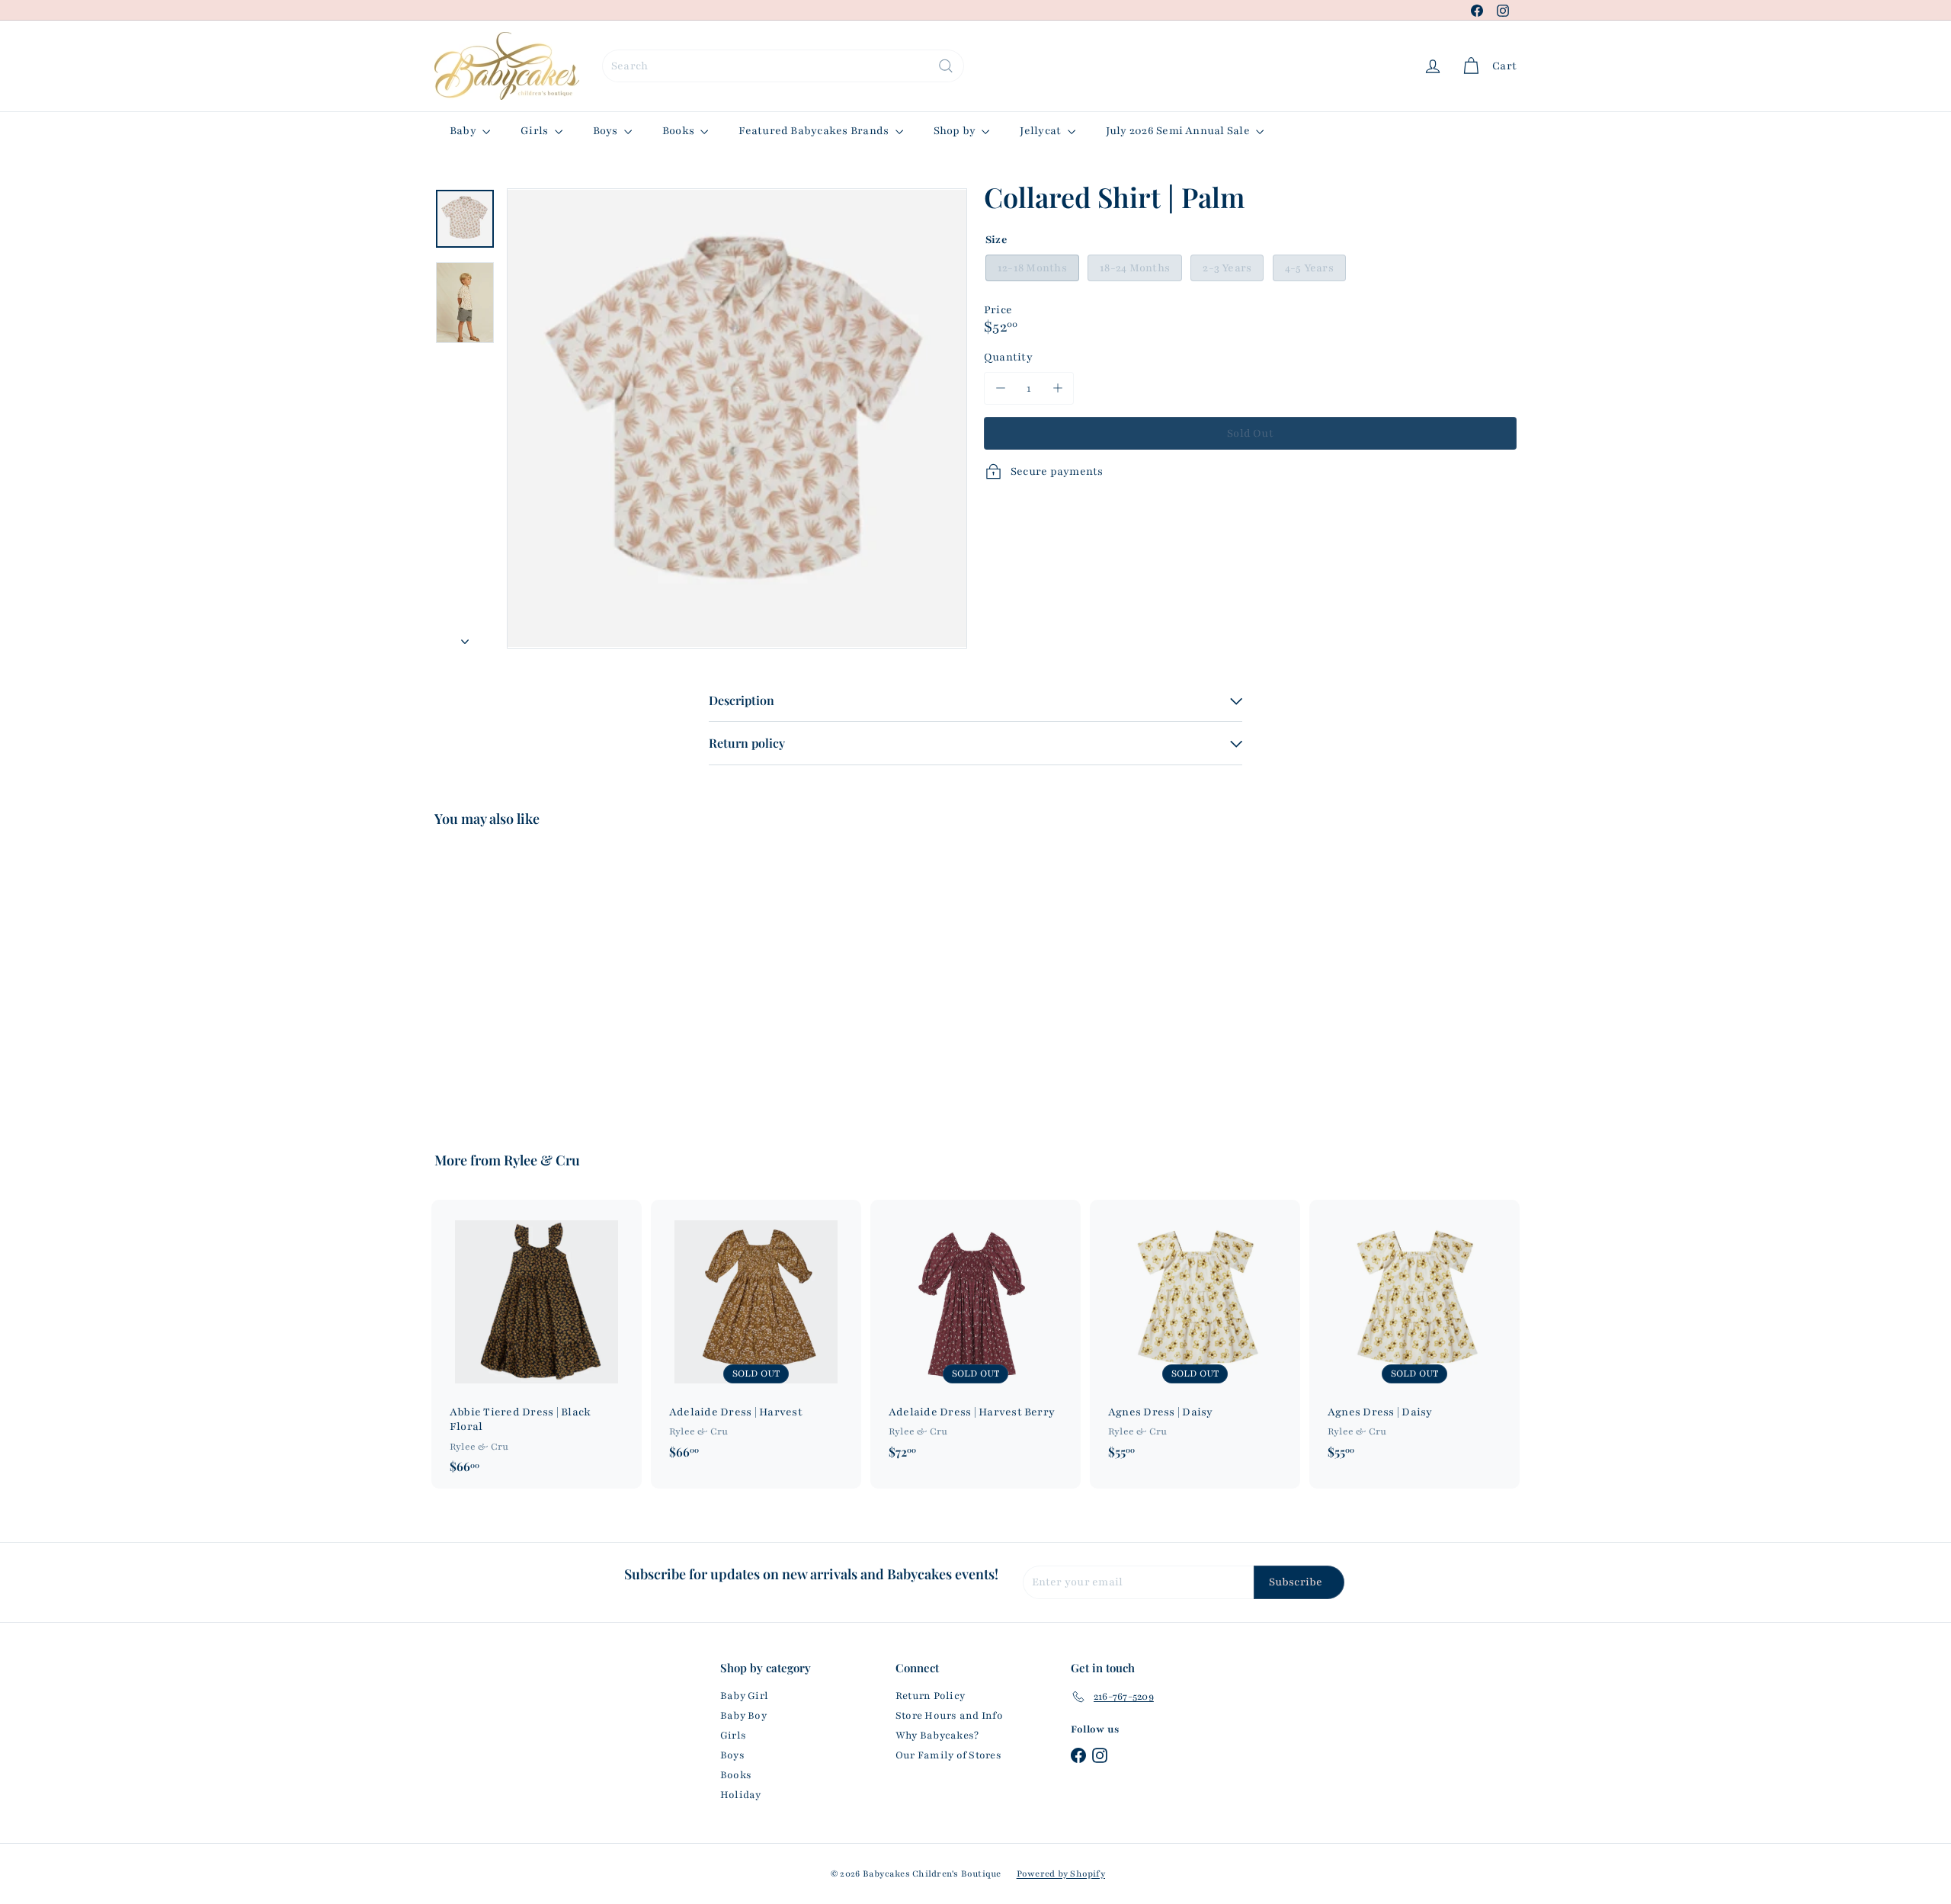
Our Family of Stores (948, 1755)
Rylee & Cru (542, 1160)
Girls (535, 131)
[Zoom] (737, 418)
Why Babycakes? (937, 1736)
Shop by (956, 131)
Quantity (1008, 356)
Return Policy (930, 1696)
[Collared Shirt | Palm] (518, 978)
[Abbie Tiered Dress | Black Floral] (537, 1345)
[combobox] (783, 66)
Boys (607, 131)
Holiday (741, 1795)
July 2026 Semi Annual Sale (1179, 131)
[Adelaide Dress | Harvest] (756, 1337)
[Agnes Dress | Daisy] (1195, 1337)
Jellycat (1041, 131)
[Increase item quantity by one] (1057, 388)
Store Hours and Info (949, 1716)
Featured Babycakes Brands (815, 131)
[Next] (465, 638)
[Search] (946, 66)
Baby (464, 131)
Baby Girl (744, 1696)
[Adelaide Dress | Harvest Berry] (975, 1337)
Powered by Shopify (1061, 1874)
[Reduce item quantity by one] (1000, 388)
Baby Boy (743, 1716)
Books (679, 131)
